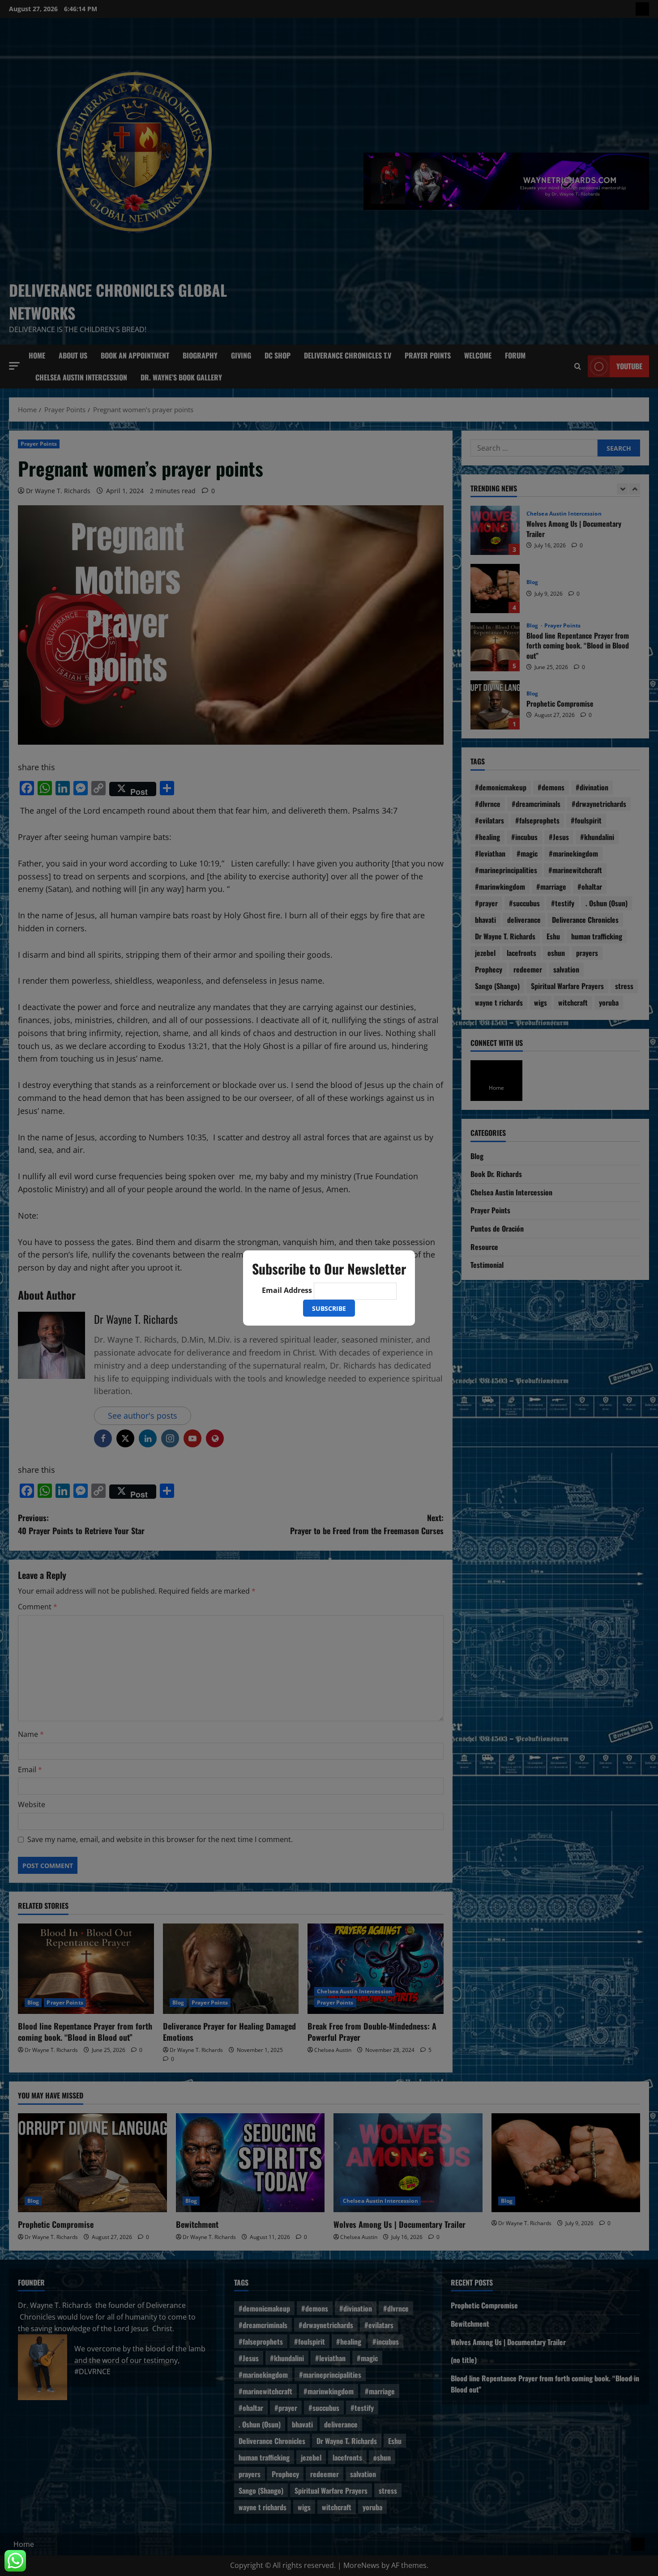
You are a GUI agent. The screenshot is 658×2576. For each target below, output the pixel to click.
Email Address (287, 1290)
